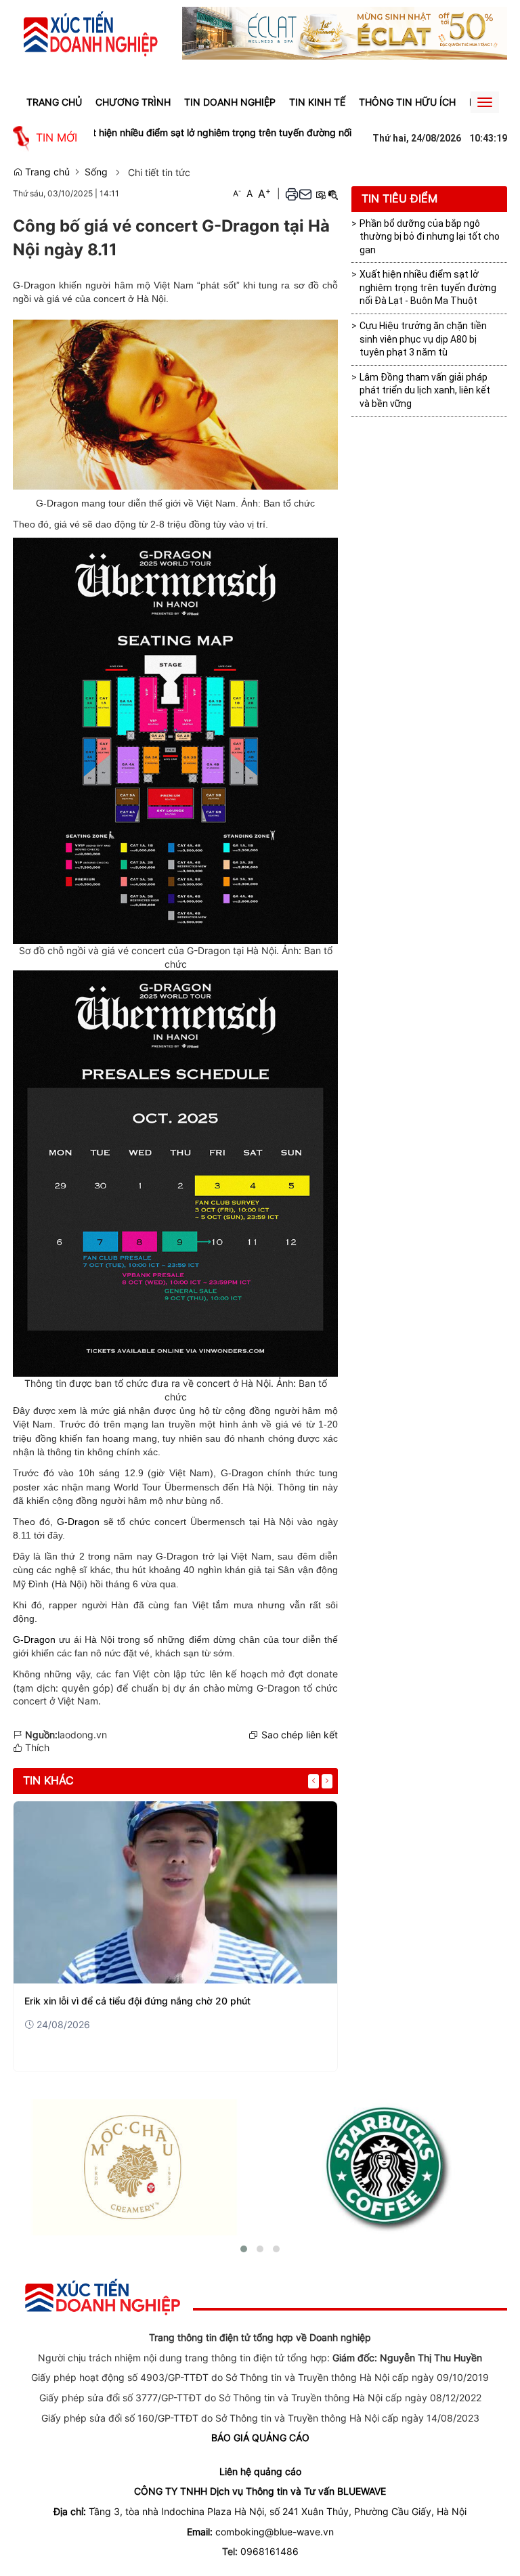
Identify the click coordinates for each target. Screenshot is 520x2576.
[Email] (305, 194)
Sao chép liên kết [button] (300, 1735)
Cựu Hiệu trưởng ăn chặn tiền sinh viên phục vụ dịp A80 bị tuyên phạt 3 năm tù (423, 339)
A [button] (237, 193)
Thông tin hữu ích (407, 102)
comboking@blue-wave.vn (275, 2532)
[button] (292, 194)
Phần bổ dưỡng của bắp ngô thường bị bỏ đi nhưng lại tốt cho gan (430, 237)
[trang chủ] (103, 2296)
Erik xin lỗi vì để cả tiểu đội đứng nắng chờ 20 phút (137, 2001)
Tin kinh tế (317, 102)
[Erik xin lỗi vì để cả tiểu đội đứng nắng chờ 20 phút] (175, 1892)
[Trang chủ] (91, 33)
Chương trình (133, 102)
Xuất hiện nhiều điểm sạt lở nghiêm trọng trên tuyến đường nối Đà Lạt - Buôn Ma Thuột (216, 132)
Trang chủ (54, 102)
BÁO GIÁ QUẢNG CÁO (260, 2438)
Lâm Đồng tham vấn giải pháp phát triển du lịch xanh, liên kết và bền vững (425, 390)
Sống (96, 172)
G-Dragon (78, 1522)
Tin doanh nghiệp (230, 102)
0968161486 (269, 2551)
